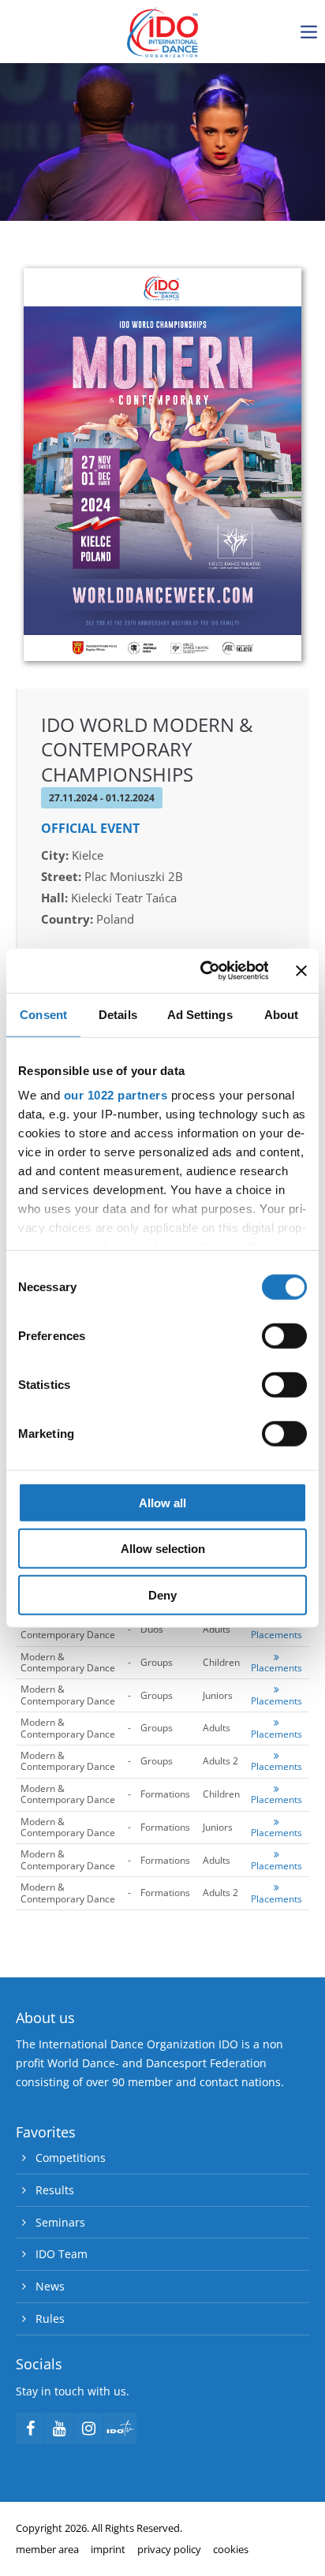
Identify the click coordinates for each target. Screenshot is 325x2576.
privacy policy (169, 2549)
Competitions (71, 2158)
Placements (276, 1635)
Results (55, 2190)
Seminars (60, 2222)
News (50, 2286)
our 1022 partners (116, 1095)
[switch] (284, 1335)
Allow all (162, 1502)
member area (47, 2549)
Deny (162, 1594)
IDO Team (62, 2254)
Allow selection (163, 1549)
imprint (108, 2549)
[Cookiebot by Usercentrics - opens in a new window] (203, 971)
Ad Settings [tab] (200, 1014)
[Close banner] (301, 971)
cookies (231, 2549)
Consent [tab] (43, 1014)
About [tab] (282, 1014)
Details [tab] (118, 1014)
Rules (50, 2318)
